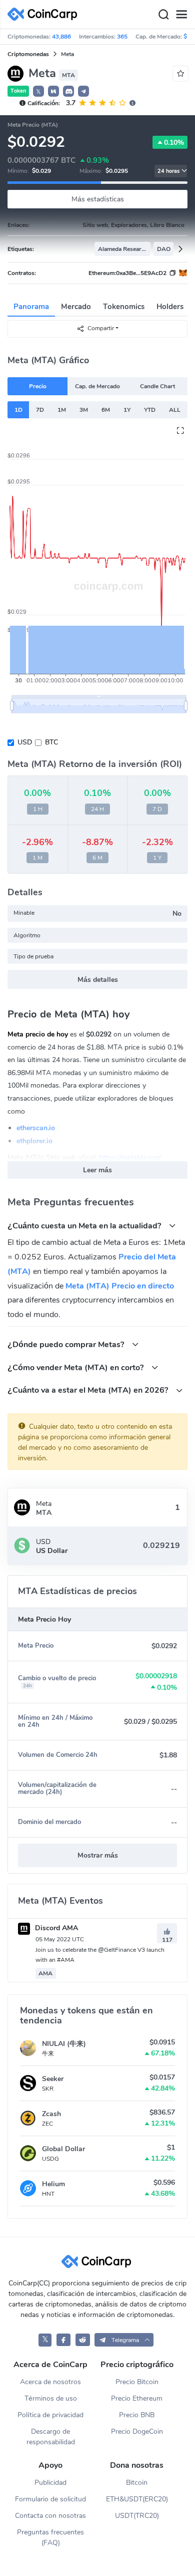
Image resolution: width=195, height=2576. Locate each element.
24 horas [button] (168, 171)
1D (18, 410)
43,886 (61, 37)
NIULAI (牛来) (64, 2044)
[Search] (163, 15)
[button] (53, 91)
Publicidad (50, 2483)
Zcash (51, 2114)
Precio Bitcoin (137, 2382)
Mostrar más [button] (98, 1855)
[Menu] (181, 15)
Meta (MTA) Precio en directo (120, 1286)
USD (25, 742)
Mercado (76, 307)
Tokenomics (124, 307)
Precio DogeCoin (137, 2431)
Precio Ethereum (137, 2398)
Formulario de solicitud (50, 2499)
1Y (127, 410)
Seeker (53, 2079)
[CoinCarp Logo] (45, 14)
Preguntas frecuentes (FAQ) (50, 2537)
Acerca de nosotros (50, 2382)
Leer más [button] (97, 1170)
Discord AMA (55, 1928)
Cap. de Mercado (97, 386)
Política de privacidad (50, 2415)
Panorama (31, 307)
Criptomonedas (28, 54)
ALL (175, 410)
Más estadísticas (98, 199)
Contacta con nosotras (50, 2516)
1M (62, 410)
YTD (150, 410)
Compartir (101, 328)
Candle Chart (157, 386)
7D (40, 410)
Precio (38, 386)
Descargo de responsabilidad (51, 2437)
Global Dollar (63, 2149)
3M (84, 410)
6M (106, 410)
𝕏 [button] (38, 92)
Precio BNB (137, 2415)
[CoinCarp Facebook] (64, 2340)
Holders (170, 307)
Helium (53, 2184)
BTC (51, 742)
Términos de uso (51, 2398)
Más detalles (98, 980)
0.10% (174, 143)
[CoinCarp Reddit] (83, 2340)
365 (122, 37)
